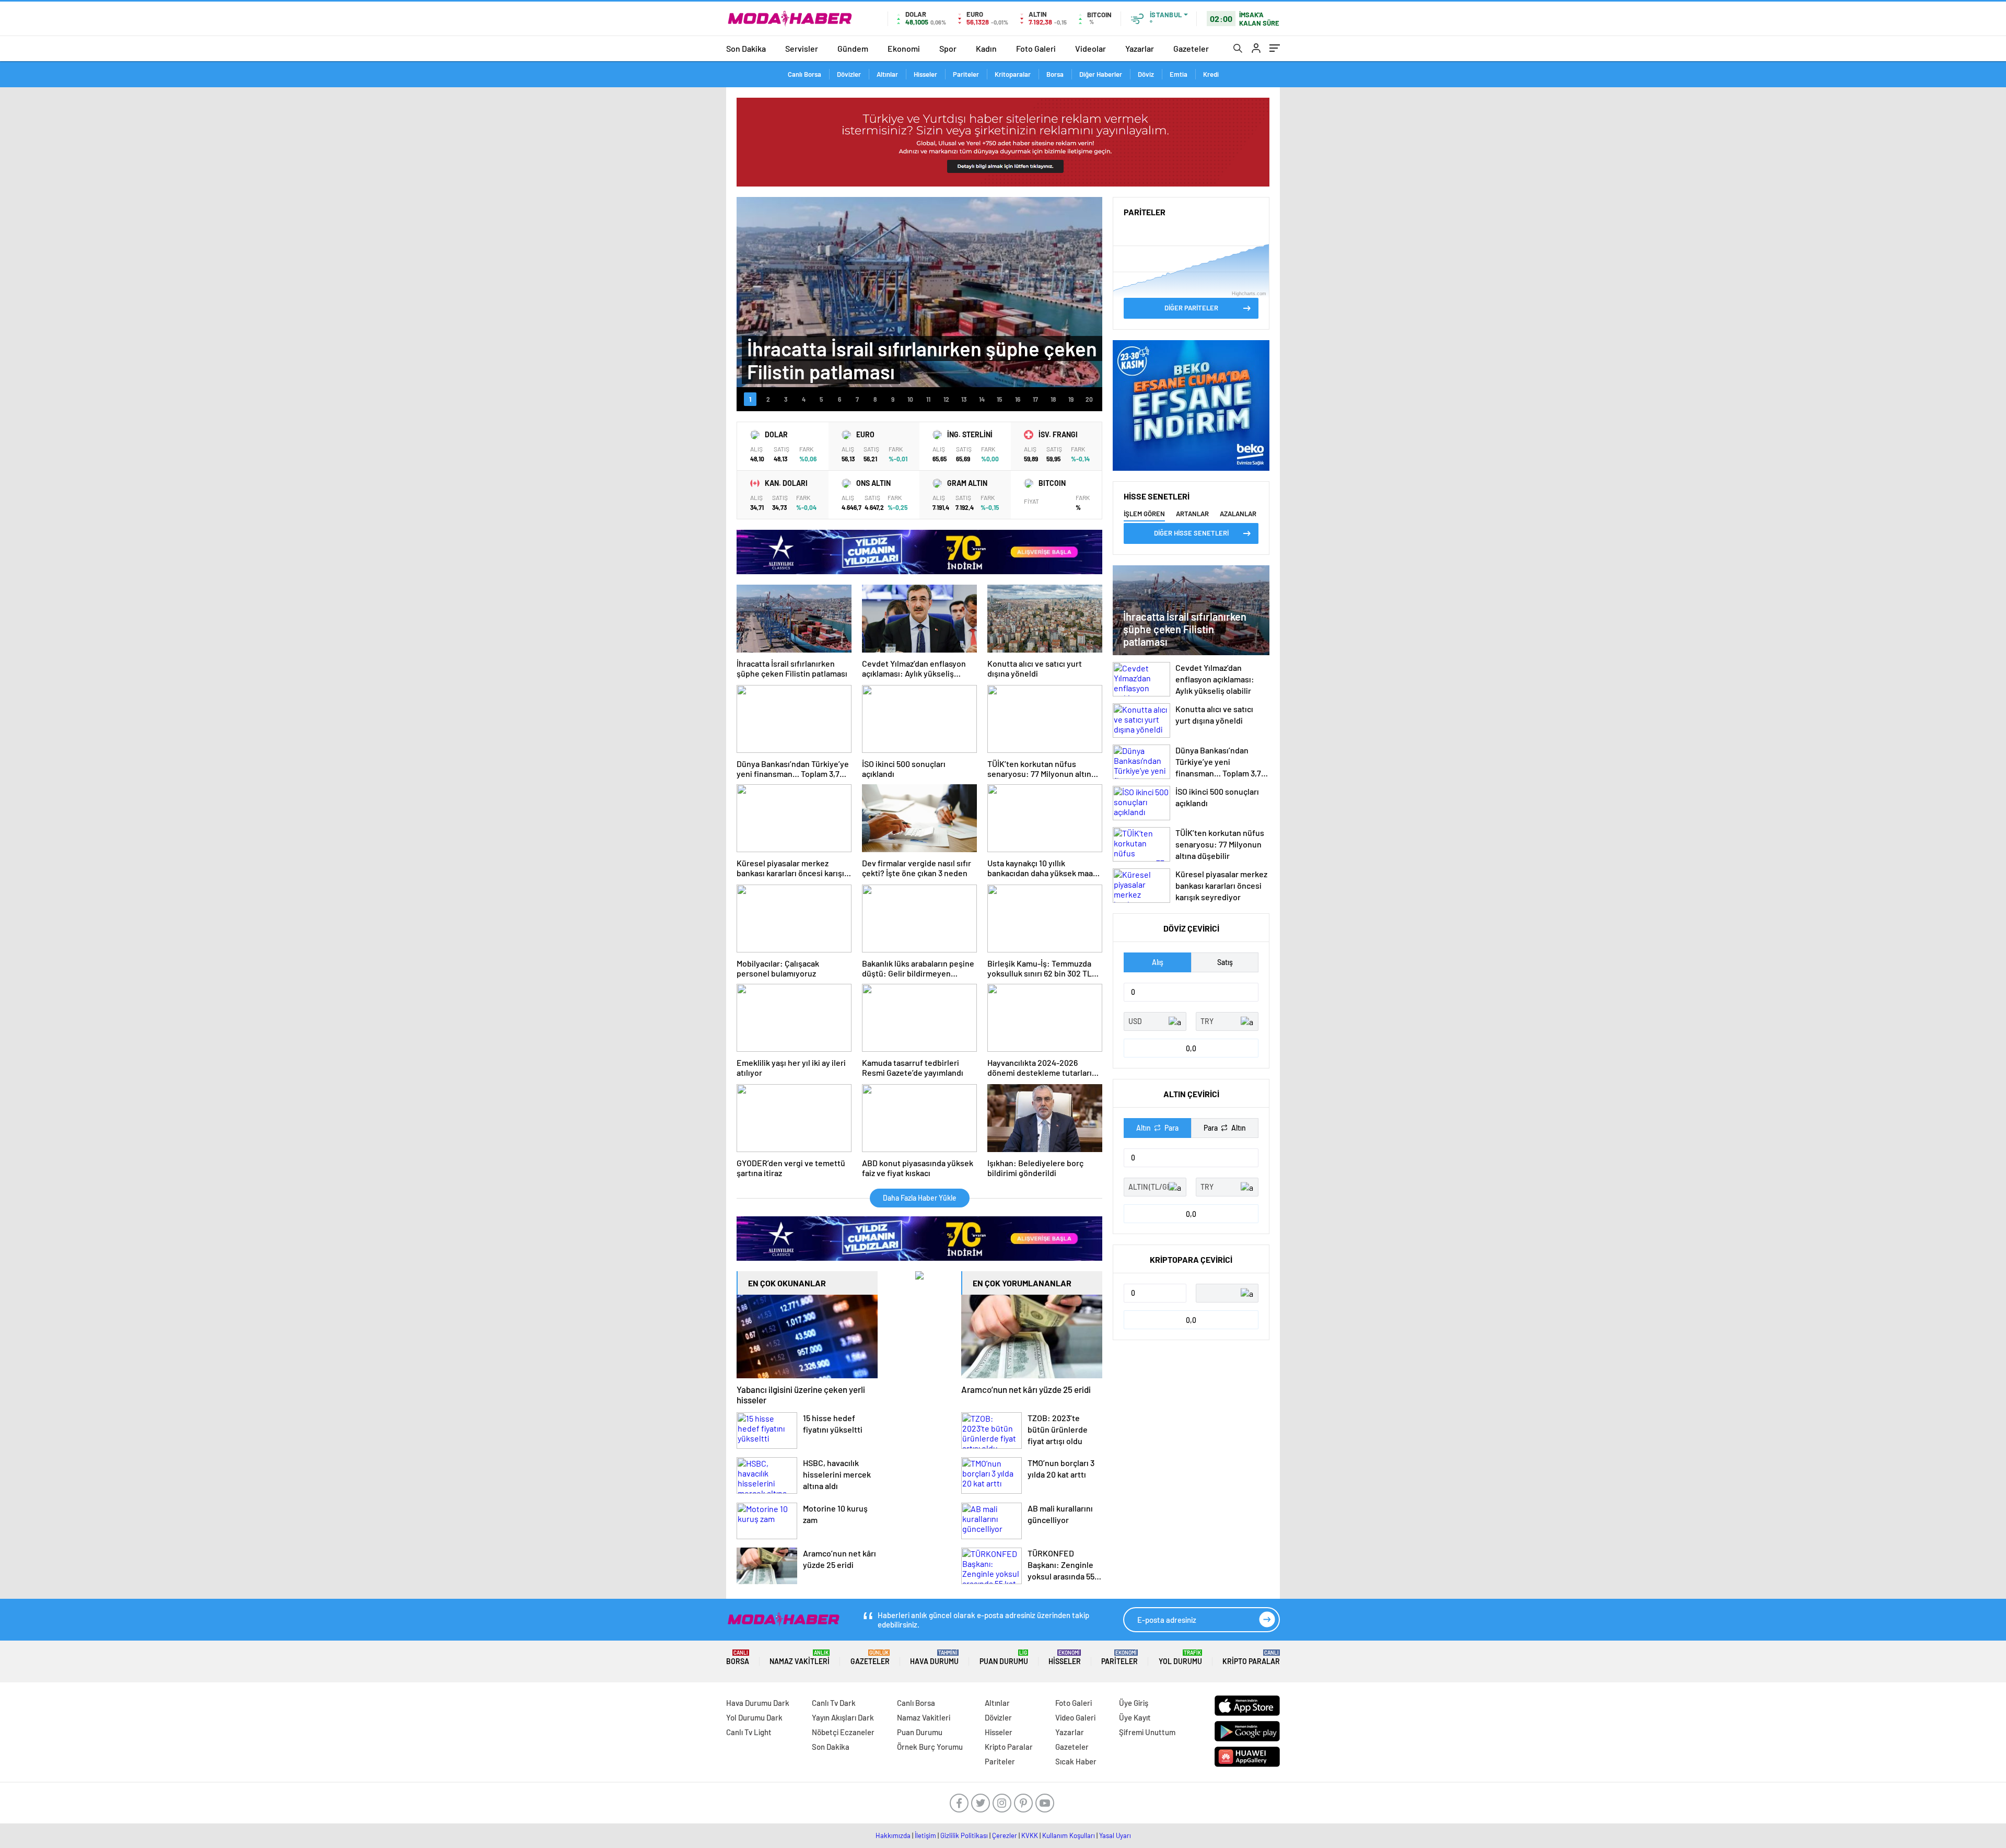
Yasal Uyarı (1115, 1835)
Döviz (1146, 74)
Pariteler (966, 74)
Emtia (1179, 74)
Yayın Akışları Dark (843, 1717)
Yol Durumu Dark (754, 1717)
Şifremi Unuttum (1147, 1732)
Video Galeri (1075, 1717)
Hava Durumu (934, 1658)
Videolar (1091, 48)
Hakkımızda (893, 1835)
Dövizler (849, 74)
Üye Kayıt (1135, 1717)
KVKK (1030, 1835)
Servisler (802, 48)
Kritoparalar (1013, 74)
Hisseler (925, 74)
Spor (948, 48)
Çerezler (1005, 1835)
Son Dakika (746, 48)
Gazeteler (1191, 48)
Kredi (1211, 74)
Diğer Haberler (1101, 74)
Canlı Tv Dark (834, 1703)
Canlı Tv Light (749, 1732)
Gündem (853, 48)
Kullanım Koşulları (1069, 1835)
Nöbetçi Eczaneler (843, 1732)
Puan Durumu (1004, 1658)
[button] (750, 399)
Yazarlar (1140, 48)
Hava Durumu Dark (758, 1703)
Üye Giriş (1134, 1703)
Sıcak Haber (1076, 1761)
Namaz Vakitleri (800, 1658)
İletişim (925, 1835)
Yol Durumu (1180, 1658)
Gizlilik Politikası (964, 1835)
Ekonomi (904, 48)
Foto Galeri (1036, 48)
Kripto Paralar (1251, 1658)
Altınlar (887, 74)
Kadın (986, 48)
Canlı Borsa (804, 74)
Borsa (1055, 74)
